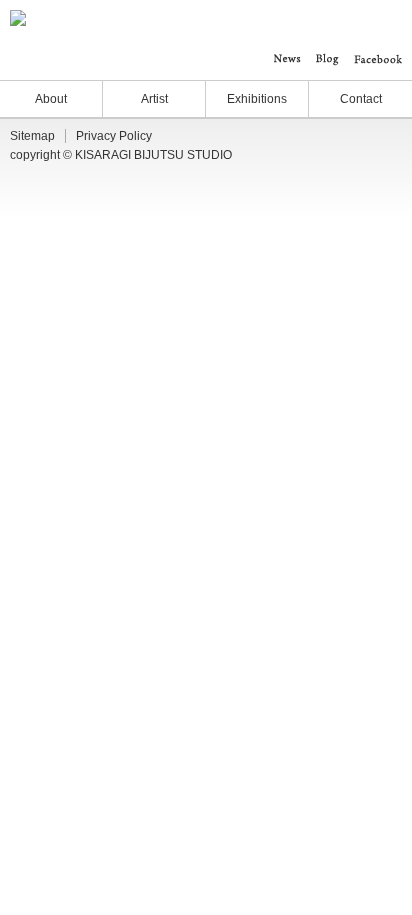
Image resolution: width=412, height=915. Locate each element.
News (287, 59)
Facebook (378, 59)
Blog (327, 59)
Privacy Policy (114, 136)
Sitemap (32, 136)
